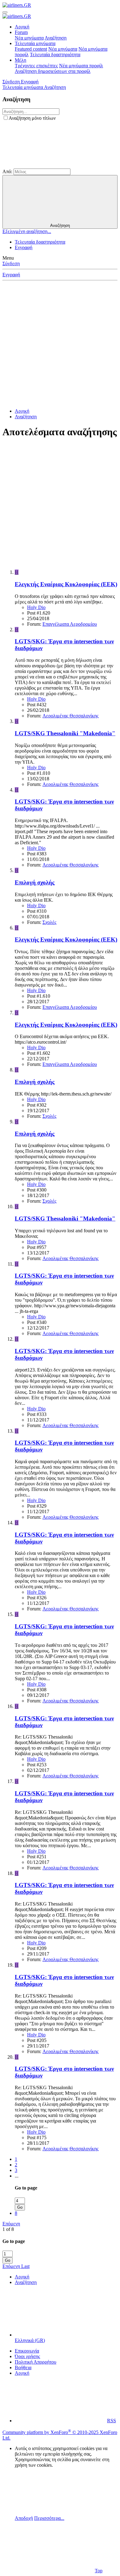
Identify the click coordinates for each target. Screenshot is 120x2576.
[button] (49, 166)
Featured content (31, 49)
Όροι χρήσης (27, 2356)
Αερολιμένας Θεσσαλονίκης (70, 716)
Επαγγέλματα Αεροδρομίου (70, 624)
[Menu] (5, 12)
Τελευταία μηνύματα (35, 43)
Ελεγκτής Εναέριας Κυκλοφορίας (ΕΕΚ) (66, 584)
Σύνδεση (11, 263)
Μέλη (20, 60)
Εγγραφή (24, 247)
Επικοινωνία (27, 2351)
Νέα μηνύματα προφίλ (81, 66)
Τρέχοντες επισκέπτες (36, 66)
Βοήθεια (23, 2367)
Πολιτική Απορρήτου (36, 2362)
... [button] (17, 2176)
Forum (21, 32)
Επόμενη (11, 2224)
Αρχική (22, 27)
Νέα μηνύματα (29, 38)
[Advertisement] (60, 343)
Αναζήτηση (56, 38)
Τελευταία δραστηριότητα (55, 54)
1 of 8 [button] (8, 2229)
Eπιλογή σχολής (35, 882)
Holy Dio (36, 607)
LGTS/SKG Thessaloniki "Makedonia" (65, 733)
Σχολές (49, 922)
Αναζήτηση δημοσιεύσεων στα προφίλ (53, 71)
